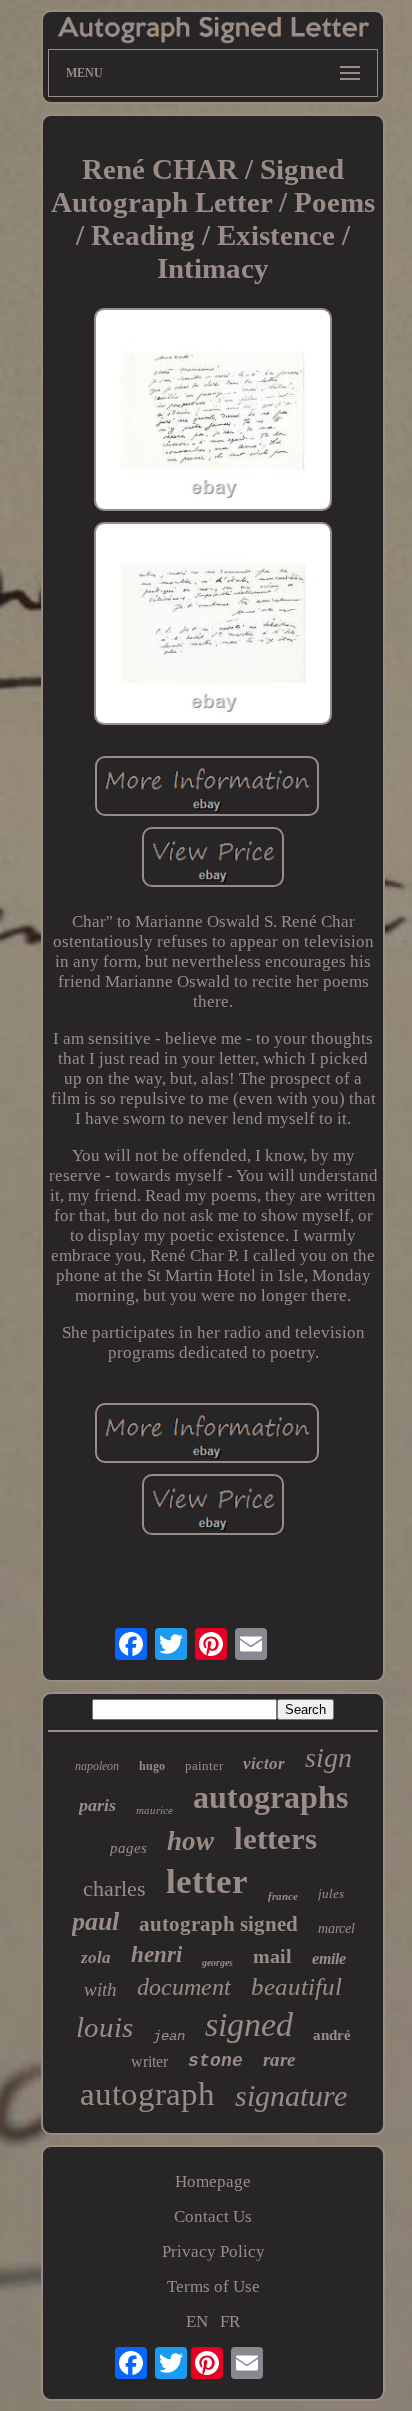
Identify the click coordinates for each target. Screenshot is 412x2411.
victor (264, 1763)
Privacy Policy (213, 2251)
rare (279, 2059)
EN (197, 2321)
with (100, 1989)
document (184, 1987)
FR (230, 2321)
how (190, 1841)
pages (128, 1848)
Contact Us (213, 2216)
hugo (152, 1766)
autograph (147, 2094)
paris (97, 1805)
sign (328, 1757)
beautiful (296, 1986)
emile (329, 1958)
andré (332, 2035)
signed (249, 2024)
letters (275, 1838)
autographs (270, 1797)
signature (291, 2095)
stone (215, 2061)
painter (204, 1765)
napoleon (97, 1766)
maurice (154, 1810)
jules (331, 1893)
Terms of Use (213, 2286)
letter (207, 1881)
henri (156, 1954)
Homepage (213, 2181)
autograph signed (218, 1924)
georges (217, 1962)
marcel (336, 1928)
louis (104, 2027)
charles (114, 1888)
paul (95, 1921)
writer (149, 2061)
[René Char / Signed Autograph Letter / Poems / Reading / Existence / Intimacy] (213, 412)
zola (96, 1957)
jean (169, 2036)
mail (272, 1956)
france (283, 1896)
